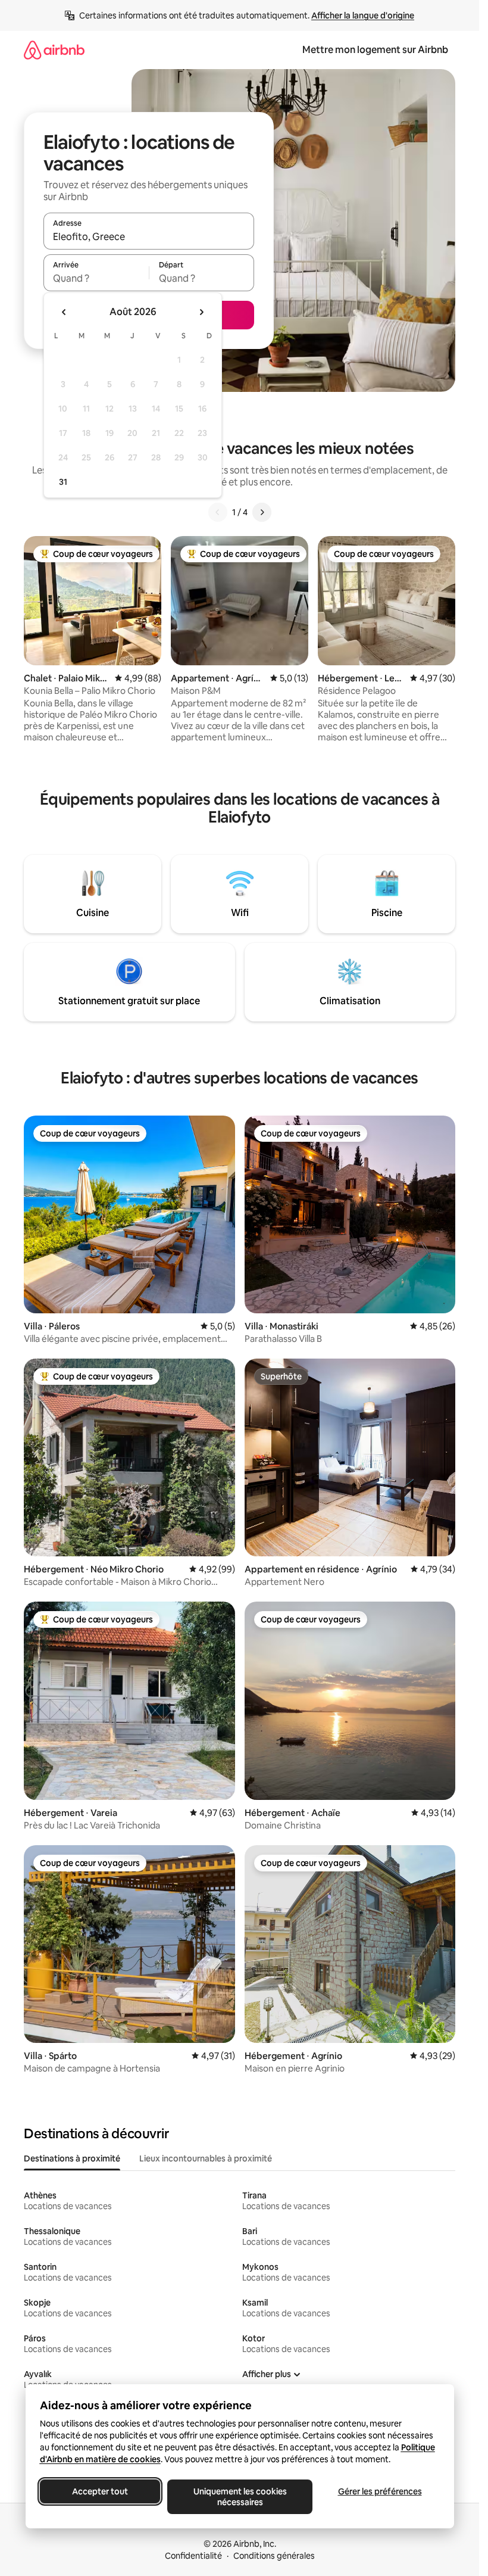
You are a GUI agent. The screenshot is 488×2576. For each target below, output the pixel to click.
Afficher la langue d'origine (363, 15)
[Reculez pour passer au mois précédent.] (64, 312)
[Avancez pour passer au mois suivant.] (201, 312)
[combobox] (149, 236)
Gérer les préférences (379, 2491)
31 (63, 482)
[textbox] (96, 278)
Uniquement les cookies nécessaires (240, 2497)
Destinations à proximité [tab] (72, 2158)
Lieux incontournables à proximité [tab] (206, 2158)
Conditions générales (274, 2556)
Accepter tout (100, 2491)
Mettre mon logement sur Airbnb (375, 50)
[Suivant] (262, 512)
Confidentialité (193, 2556)
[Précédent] (218, 512)
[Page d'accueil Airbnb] (54, 50)
